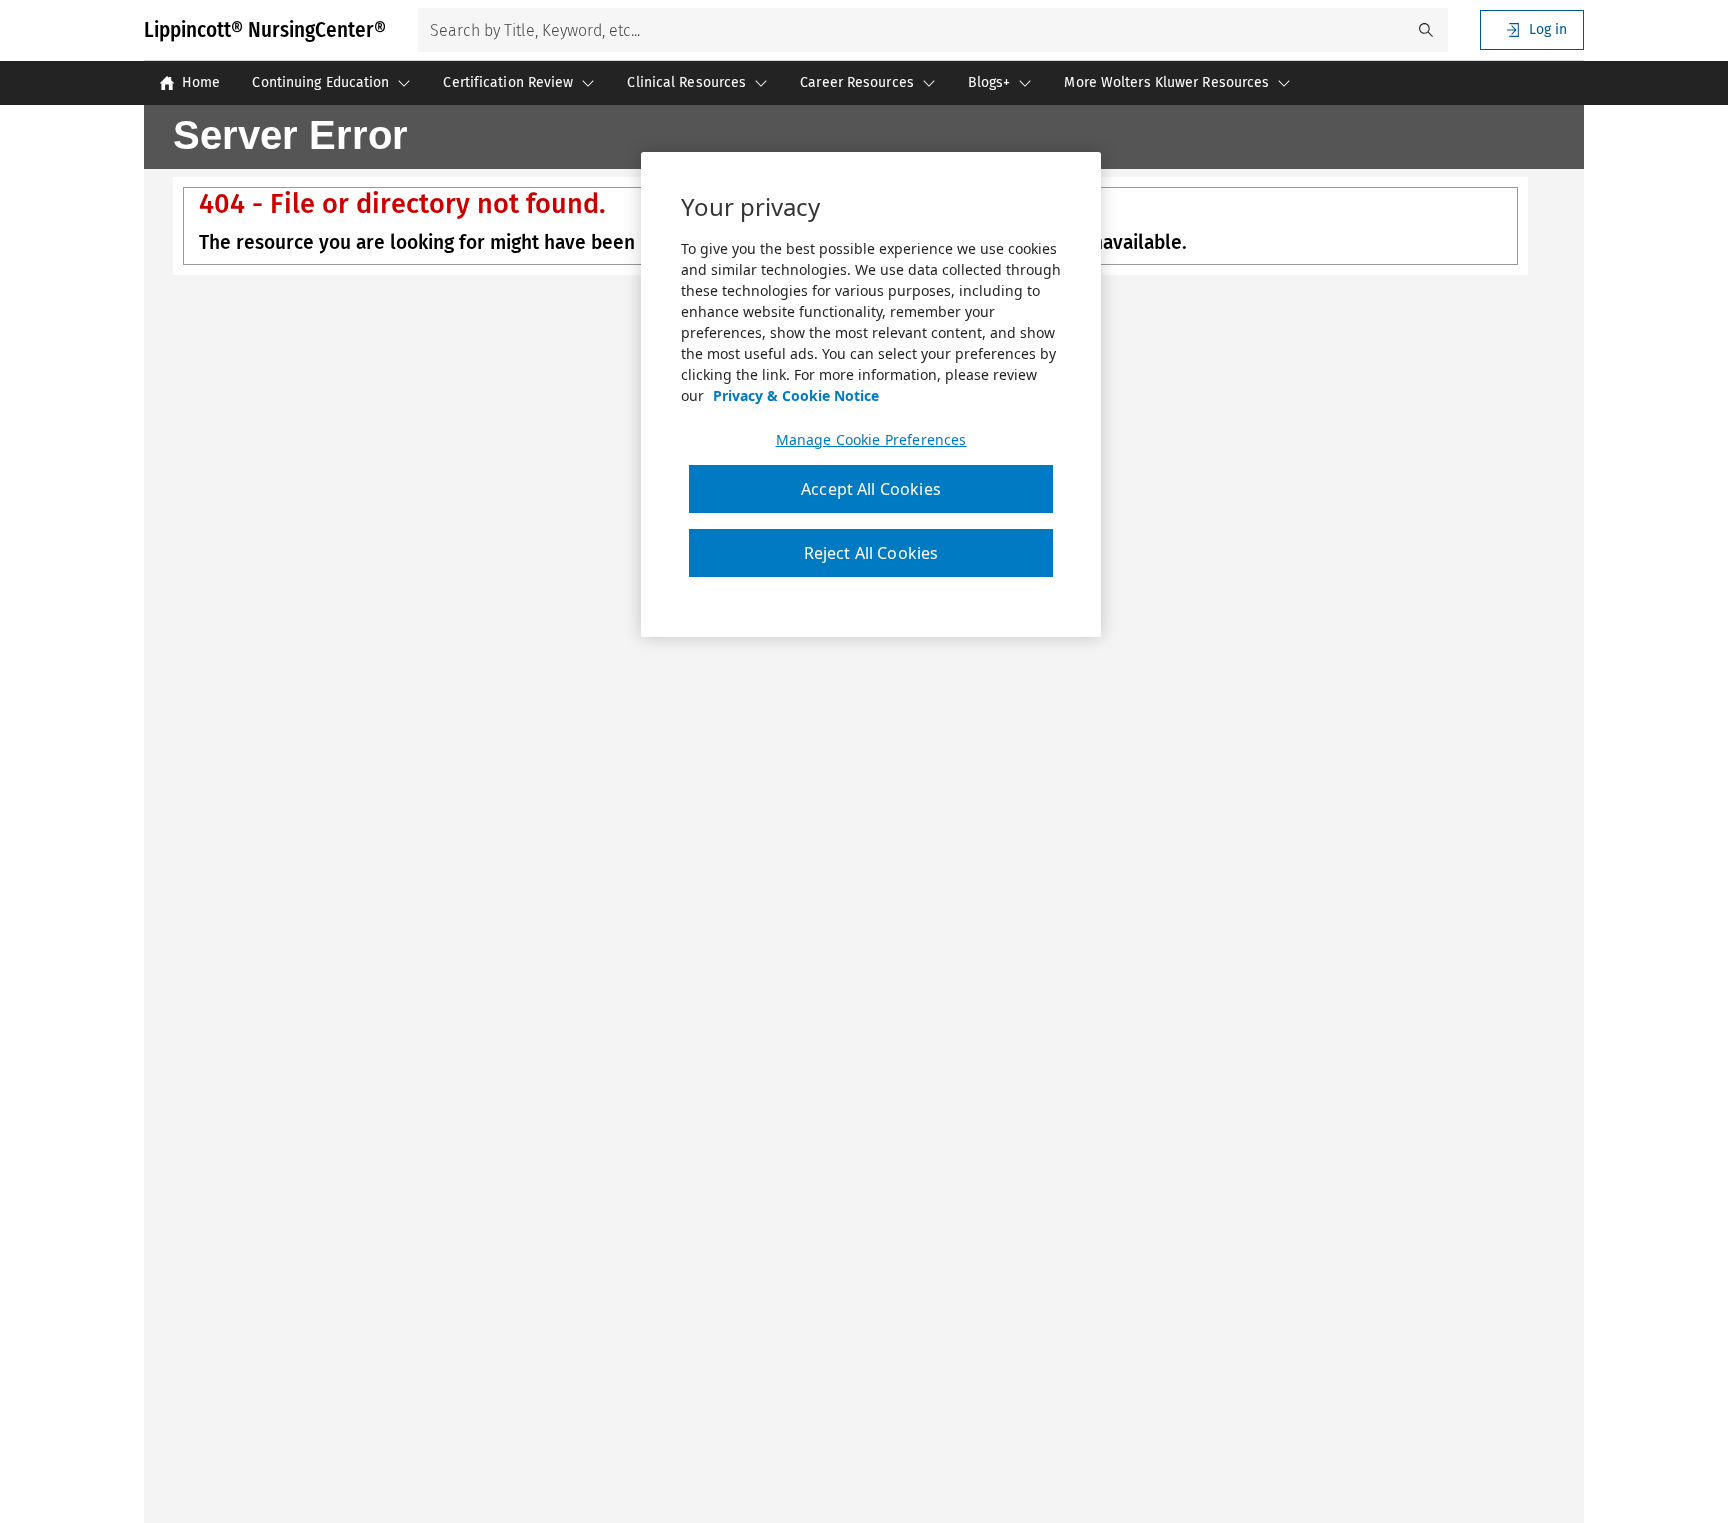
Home (201, 82)
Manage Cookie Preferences (871, 440)
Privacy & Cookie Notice (796, 395)
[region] (871, 395)
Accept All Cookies (871, 489)
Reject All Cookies (871, 554)
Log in (1548, 29)
